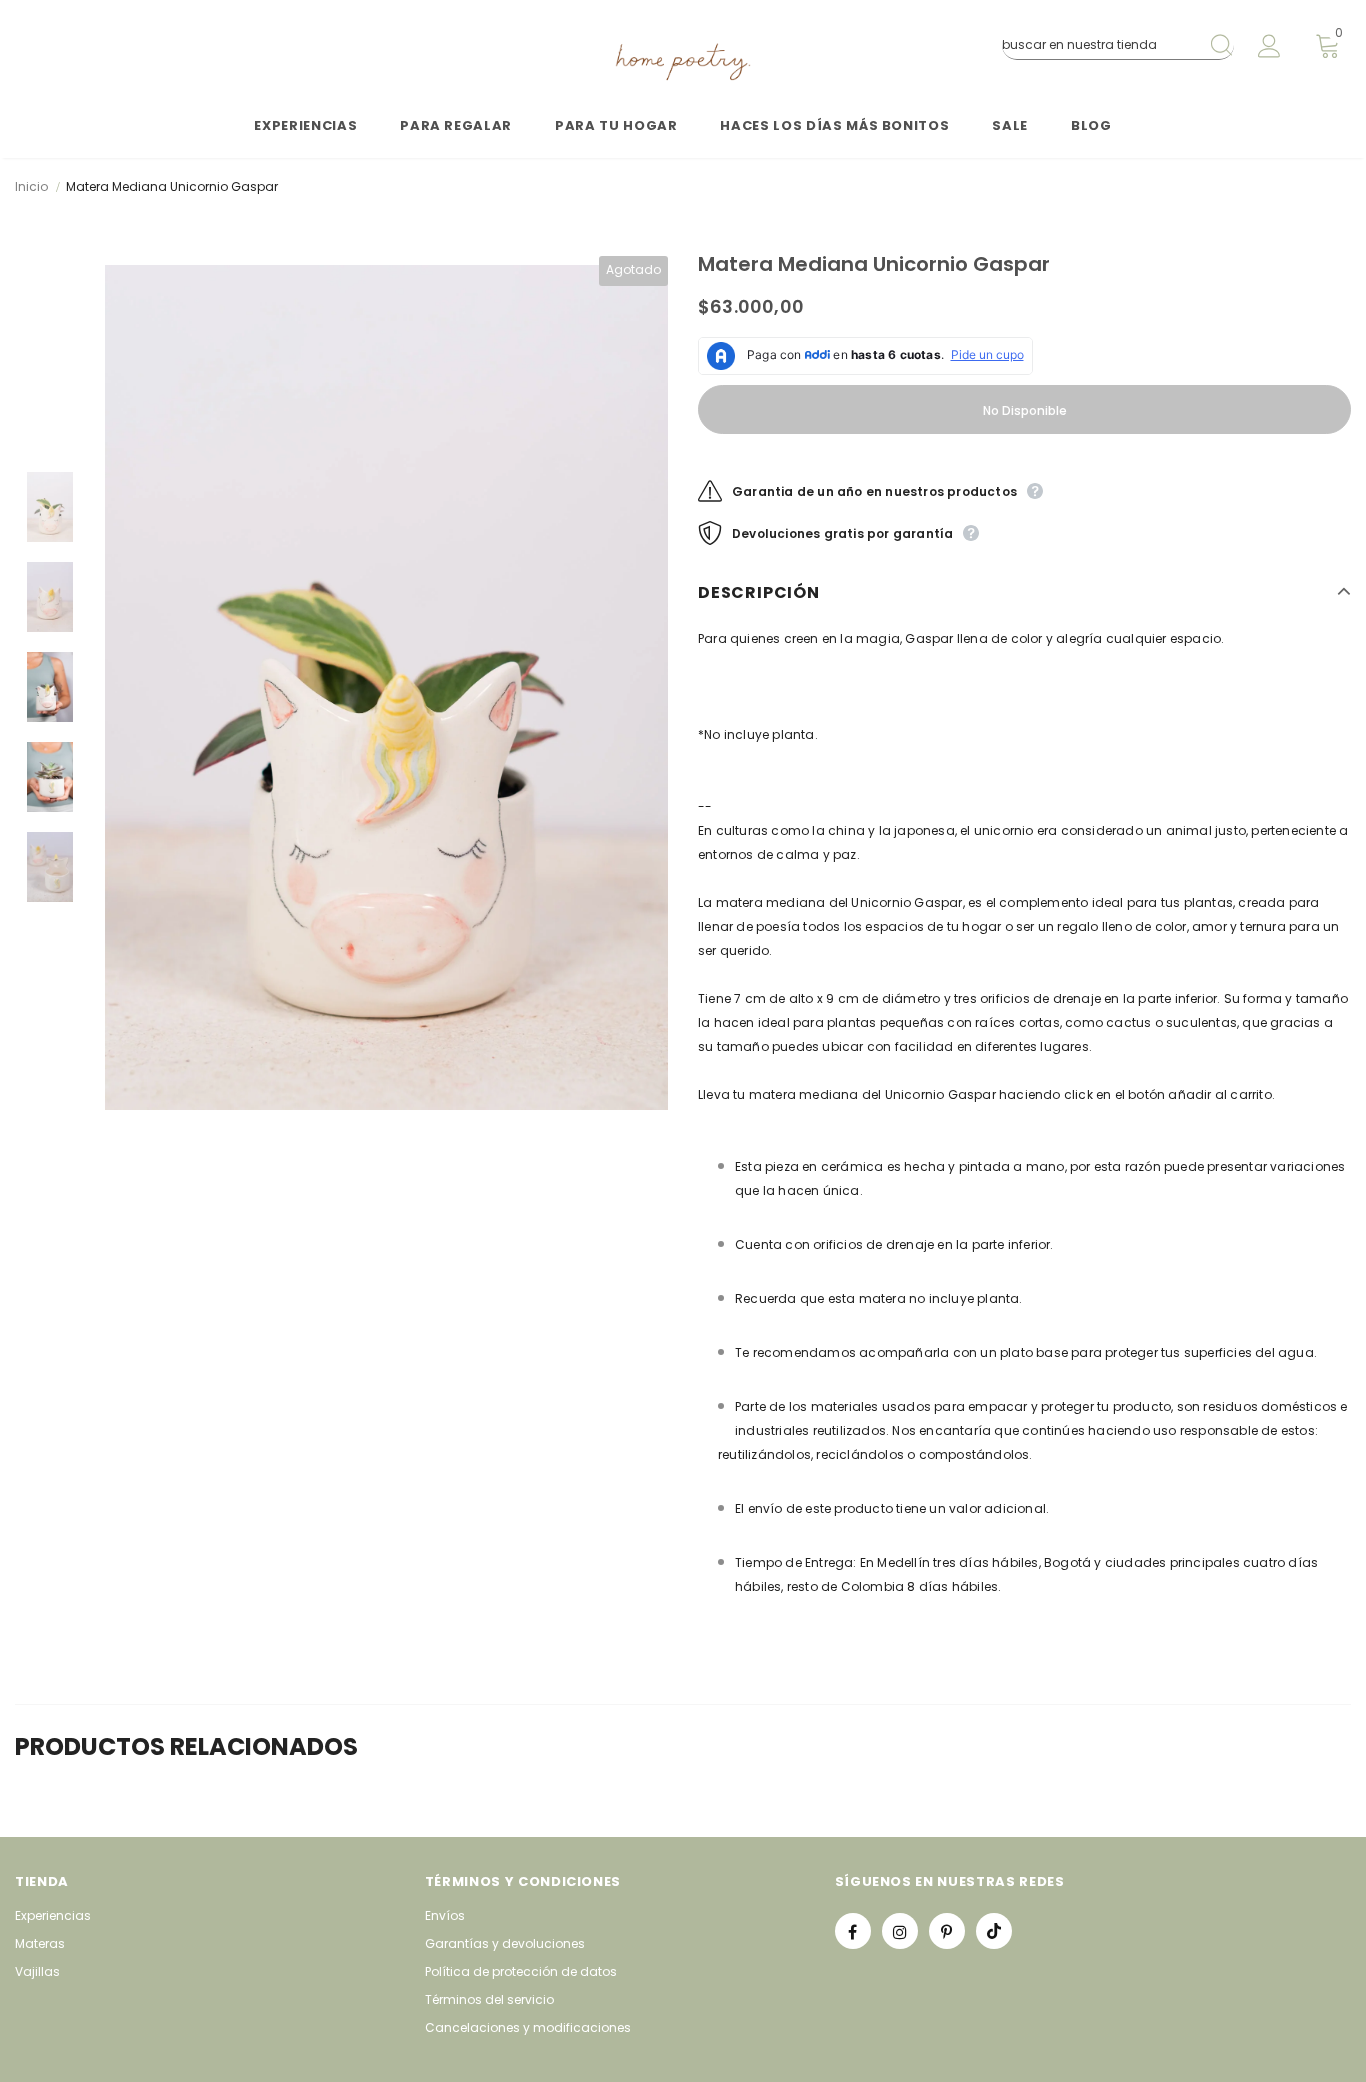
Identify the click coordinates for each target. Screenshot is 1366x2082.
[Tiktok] (994, 1931)
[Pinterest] (947, 1931)
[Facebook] (853, 1931)
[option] (386, 687)
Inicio (31, 186)
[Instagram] (900, 1931)
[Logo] (683, 62)
